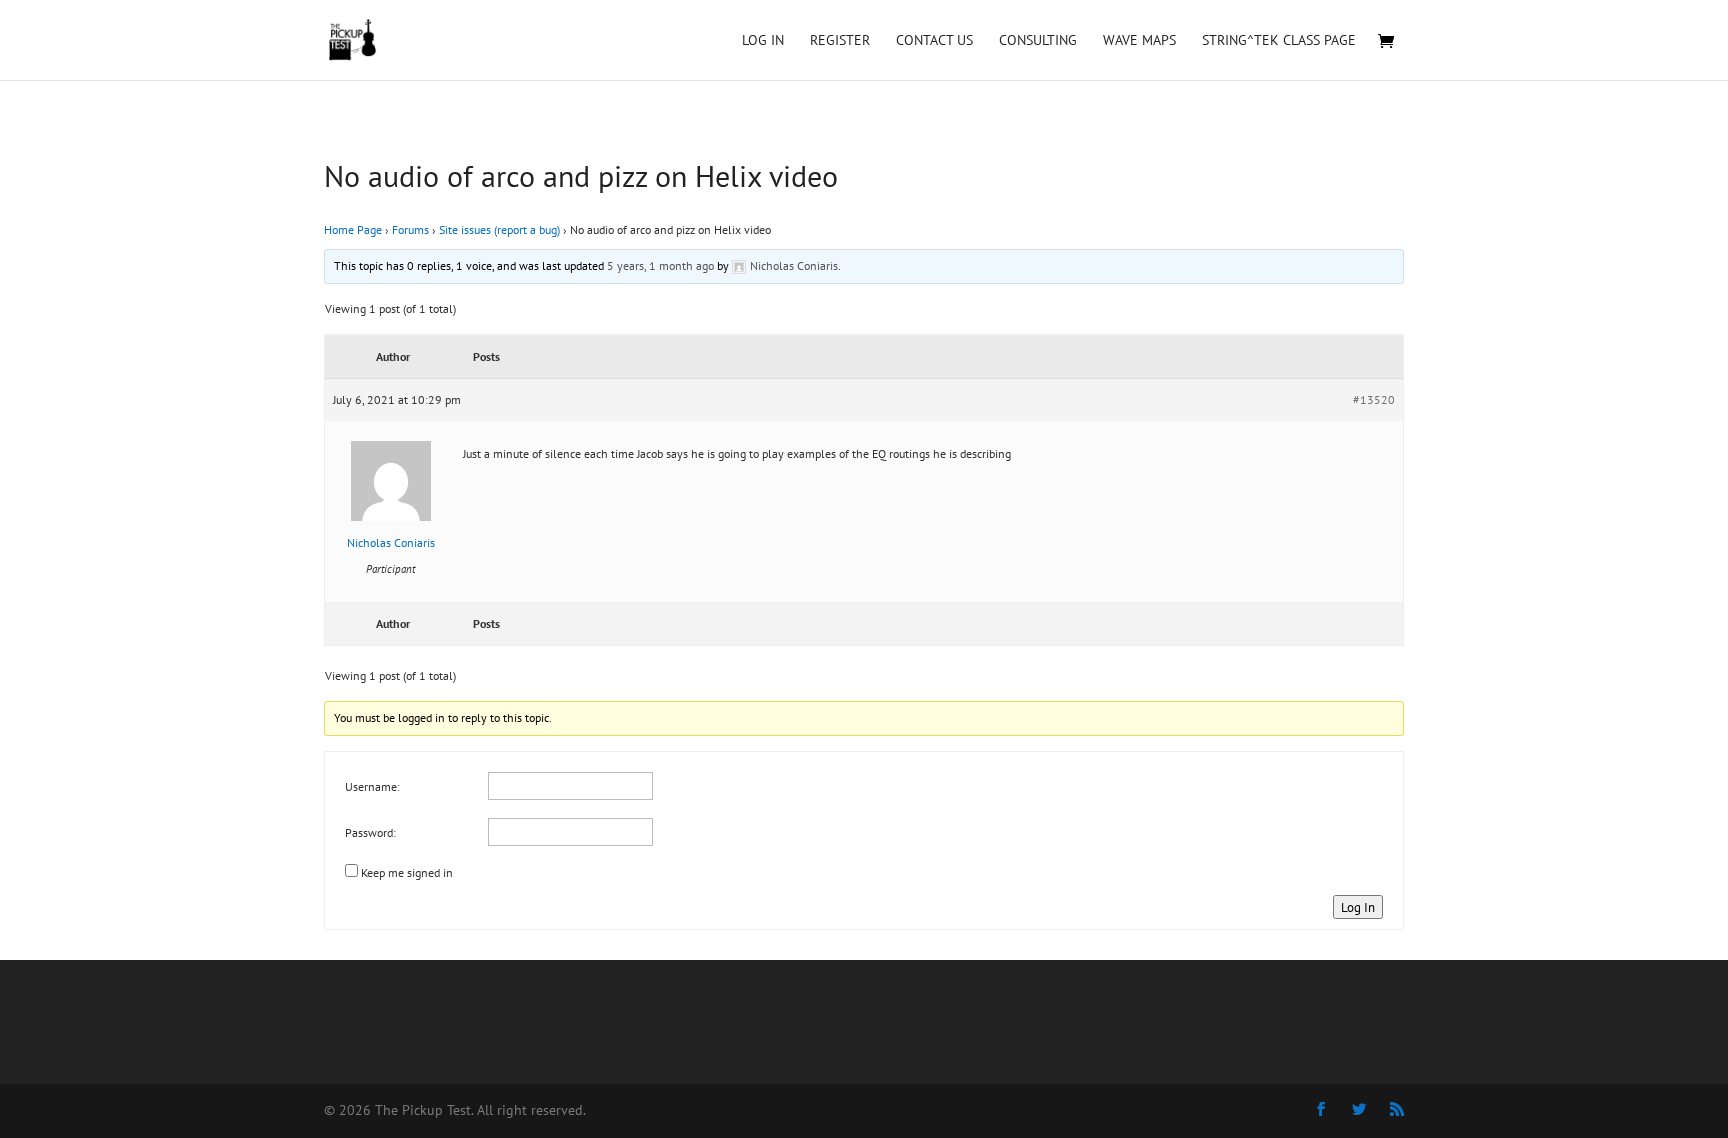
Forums (410, 229)
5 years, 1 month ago (660, 265)
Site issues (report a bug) (499, 229)
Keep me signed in (407, 872)
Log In (763, 41)
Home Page (353, 229)
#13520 (1374, 399)
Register (840, 41)
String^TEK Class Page (1279, 41)
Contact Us (934, 41)
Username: (372, 786)
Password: (370, 832)
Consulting (1038, 41)
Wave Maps (1139, 41)
